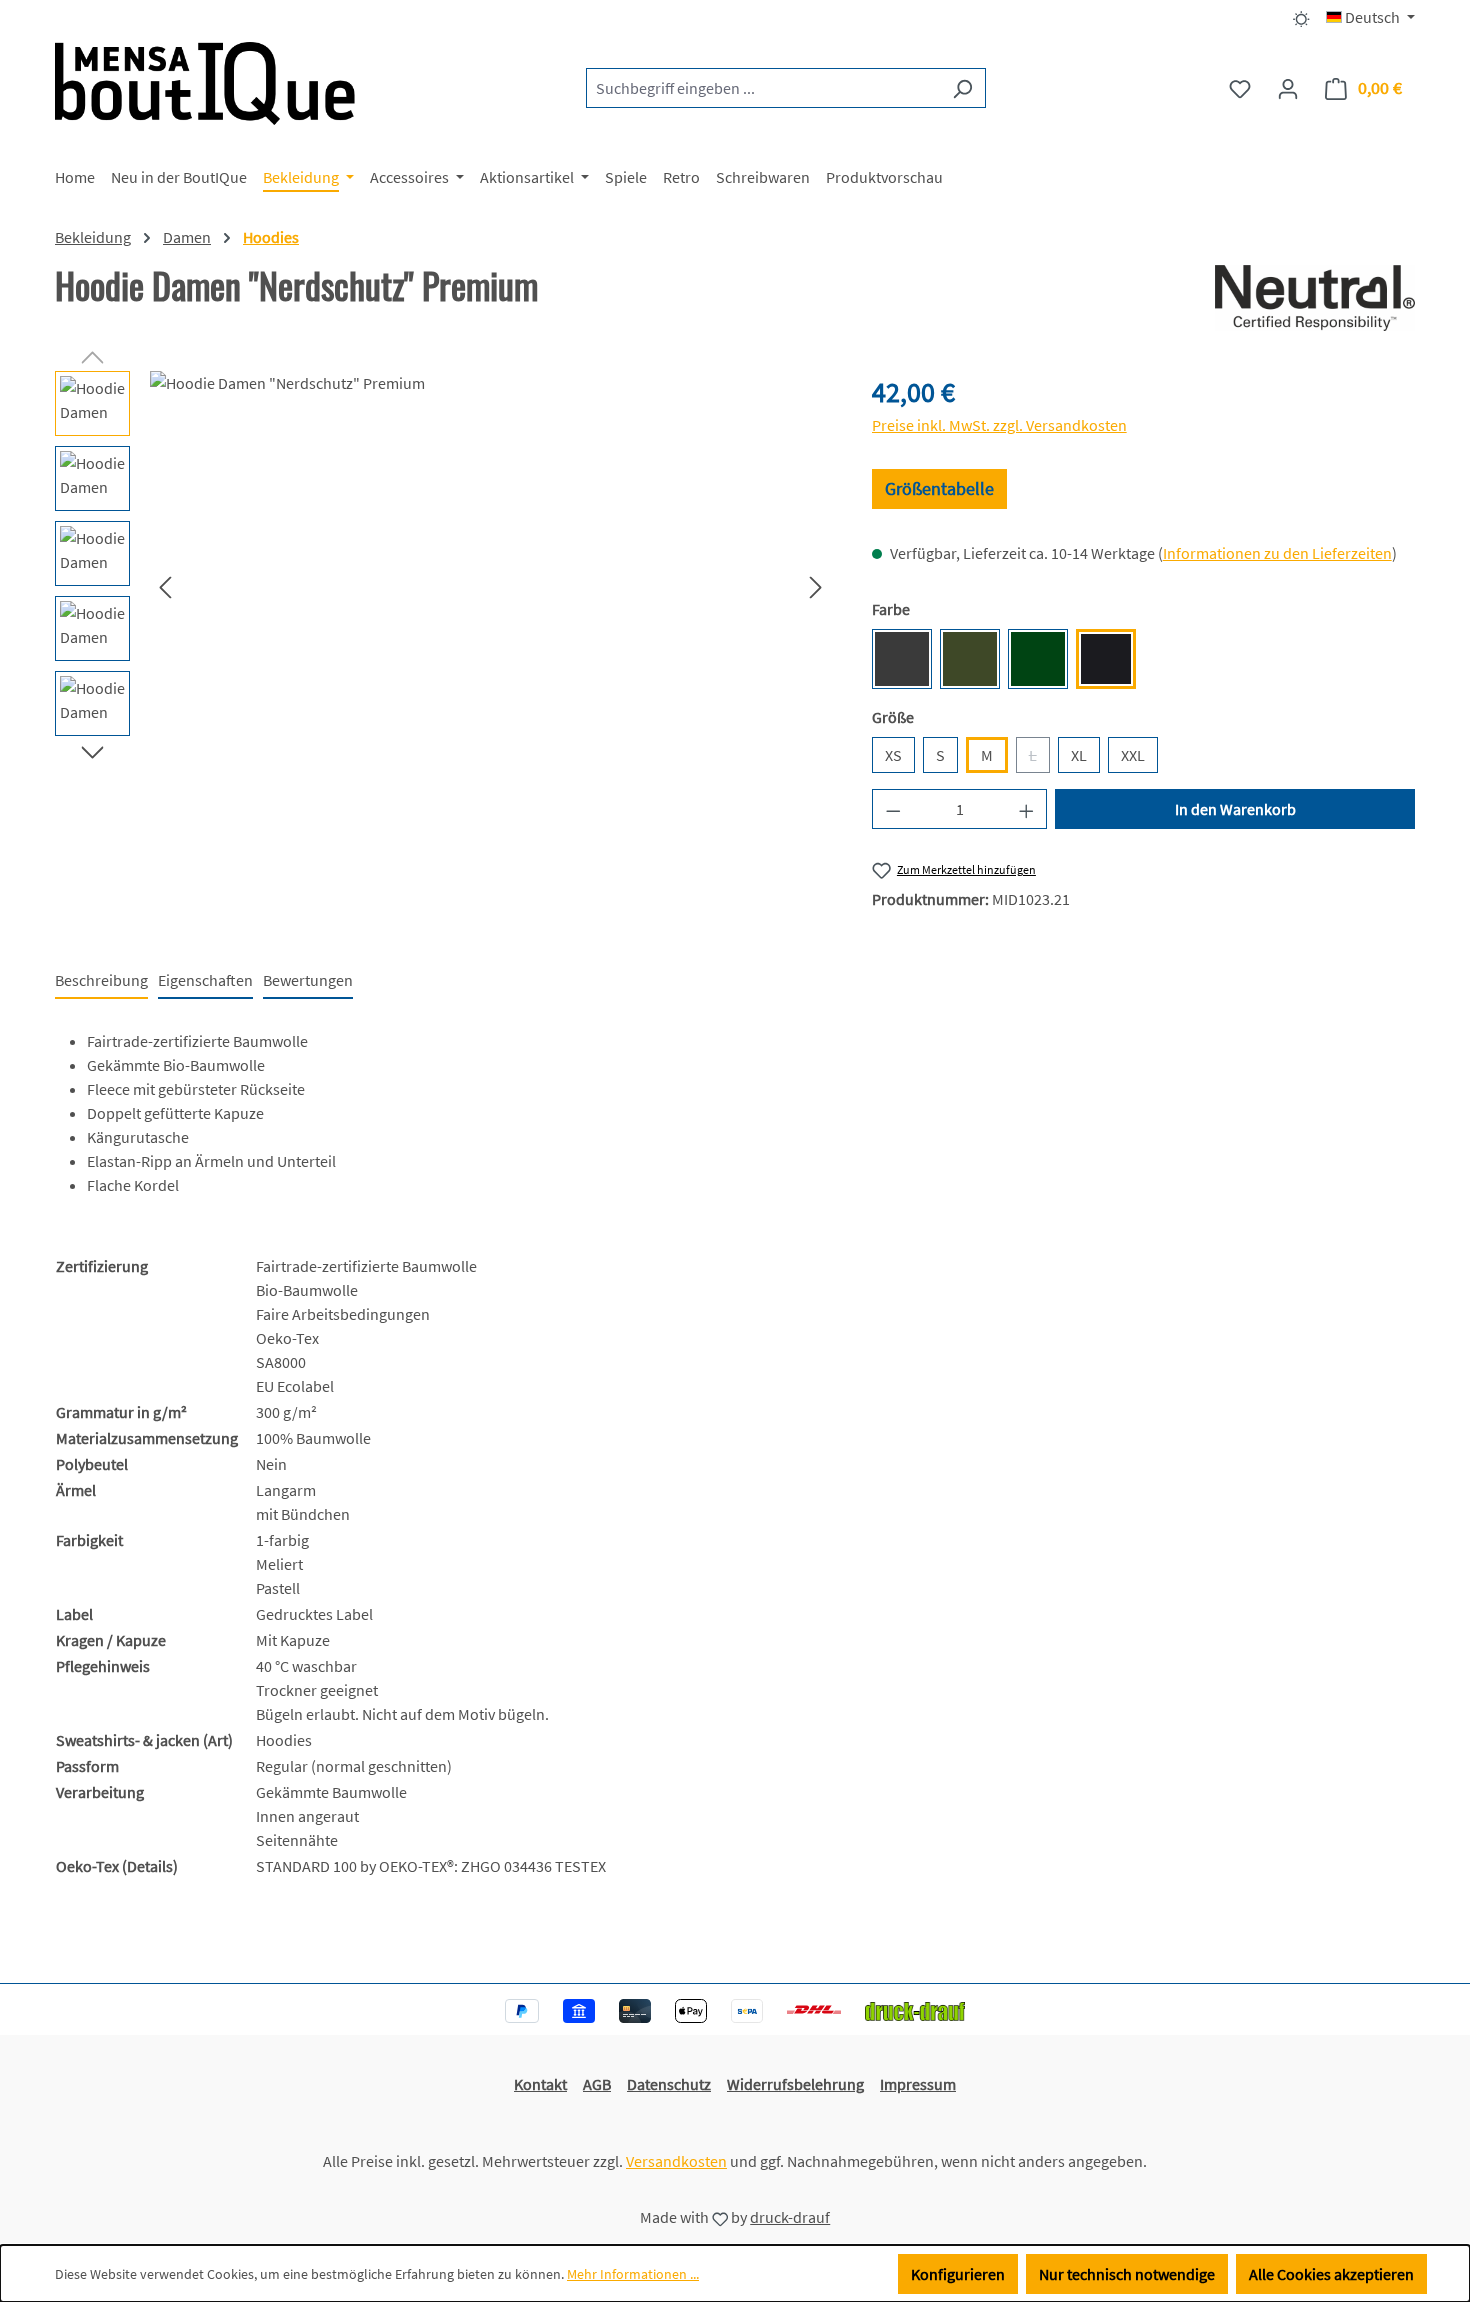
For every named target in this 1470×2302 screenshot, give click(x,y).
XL (1079, 755)
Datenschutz (669, 2084)
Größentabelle (939, 488)
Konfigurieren (958, 2274)
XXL (1133, 755)
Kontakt (540, 2084)
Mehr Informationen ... (633, 2274)
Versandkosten (676, 2161)
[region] (443, 586)
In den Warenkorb (1235, 809)
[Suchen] (962, 88)
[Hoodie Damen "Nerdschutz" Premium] (490, 586)
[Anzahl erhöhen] (1027, 809)
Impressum (918, 2084)
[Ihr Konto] (1288, 88)
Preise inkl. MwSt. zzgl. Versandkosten (999, 425)
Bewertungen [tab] (308, 980)
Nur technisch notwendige (1127, 2274)
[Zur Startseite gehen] (205, 83)
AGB (597, 2084)
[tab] (101, 981)
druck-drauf (790, 2217)
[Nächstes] (816, 586)
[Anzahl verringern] (893, 809)
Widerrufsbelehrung (795, 2084)
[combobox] (763, 88)
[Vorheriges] (165, 586)
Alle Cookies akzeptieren (1331, 2274)
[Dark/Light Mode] (1301, 17)
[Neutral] (1315, 298)
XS (893, 755)
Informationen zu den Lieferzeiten (1277, 553)
